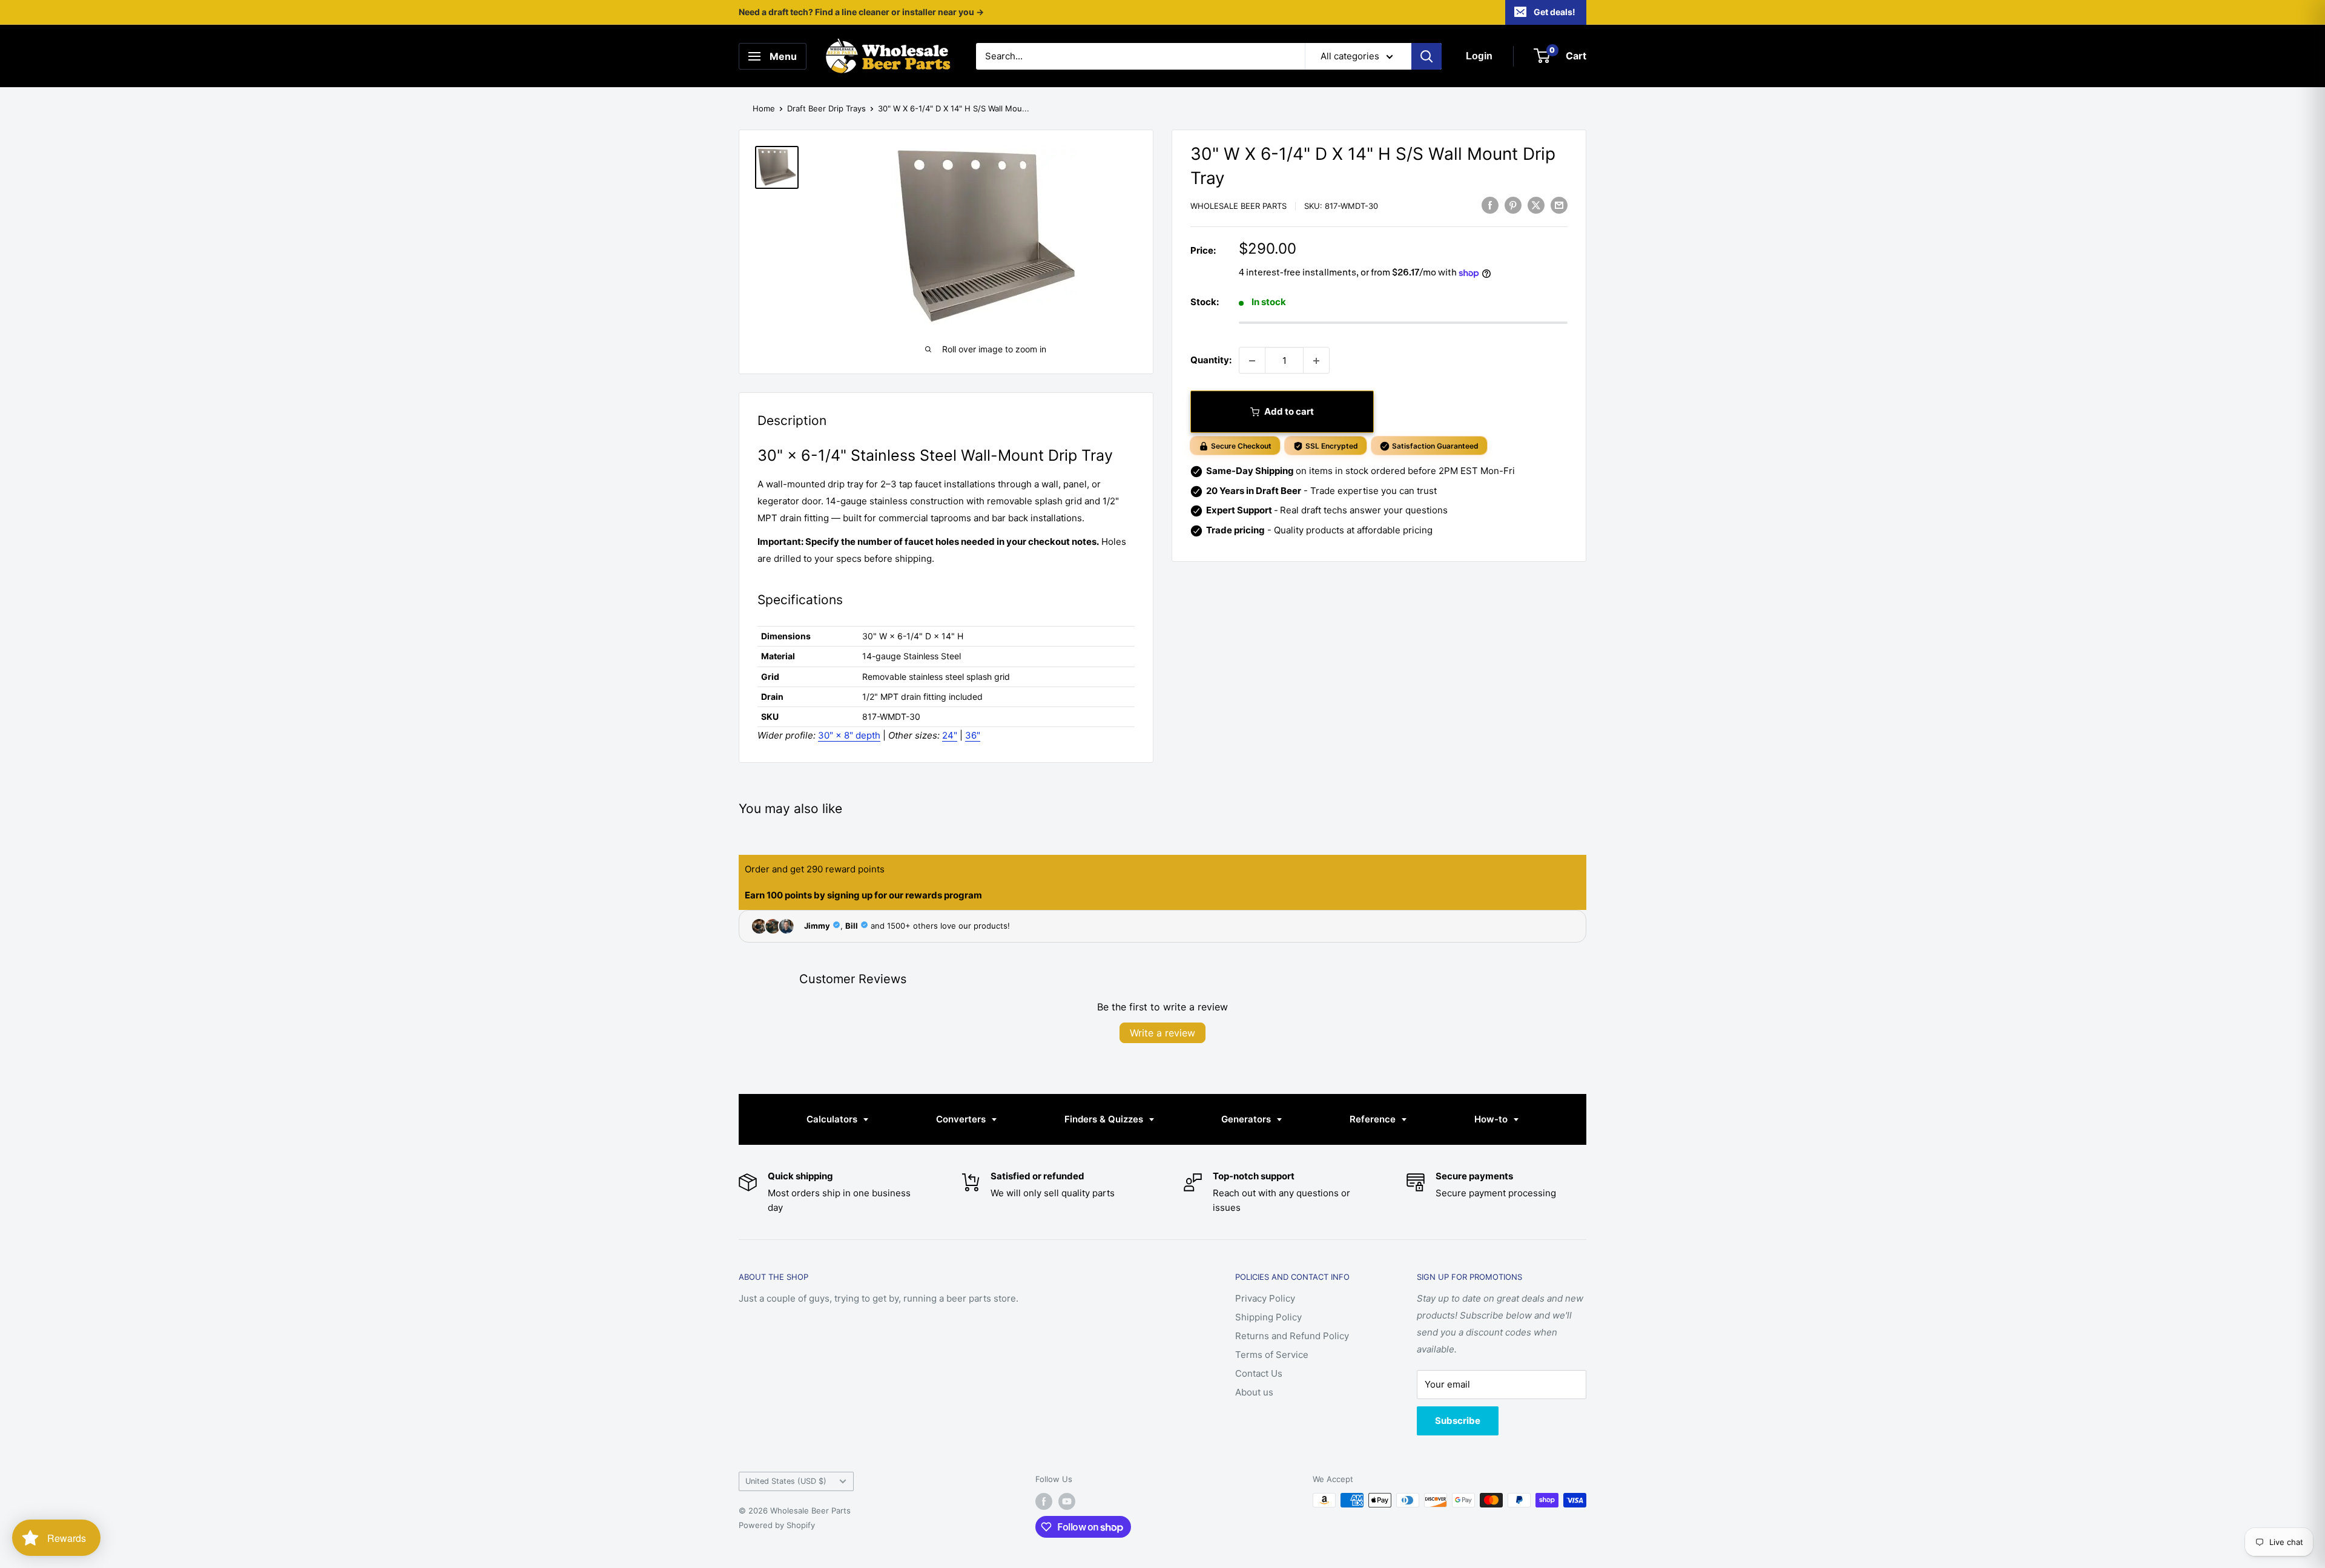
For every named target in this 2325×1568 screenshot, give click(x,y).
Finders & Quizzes (1105, 1119)
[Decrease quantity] (1252, 361)
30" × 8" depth (849, 735)
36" (973, 735)
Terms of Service (1272, 1355)
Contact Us (1259, 1373)
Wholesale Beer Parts (1238, 206)
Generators (1247, 1119)
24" (950, 735)
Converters (962, 1119)
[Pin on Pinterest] (1513, 205)
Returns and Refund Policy (1292, 1336)
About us (1254, 1392)
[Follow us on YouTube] (1067, 1501)
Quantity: (1211, 361)
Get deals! (1555, 12)
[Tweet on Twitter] (1536, 205)
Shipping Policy (1268, 1317)
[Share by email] (1559, 205)
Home (764, 108)
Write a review (1162, 1033)
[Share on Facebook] (1490, 205)
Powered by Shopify (777, 1525)
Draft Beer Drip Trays (826, 108)
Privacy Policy (1265, 1298)
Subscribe (1458, 1421)
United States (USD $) (786, 1481)
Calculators (833, 1119)
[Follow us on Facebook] (1044, 1501)
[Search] (1426, 56)
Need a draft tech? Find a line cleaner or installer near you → (861, 12)
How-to (1492, 1119)
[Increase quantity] (1316, 361)
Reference (1374, 1119)
